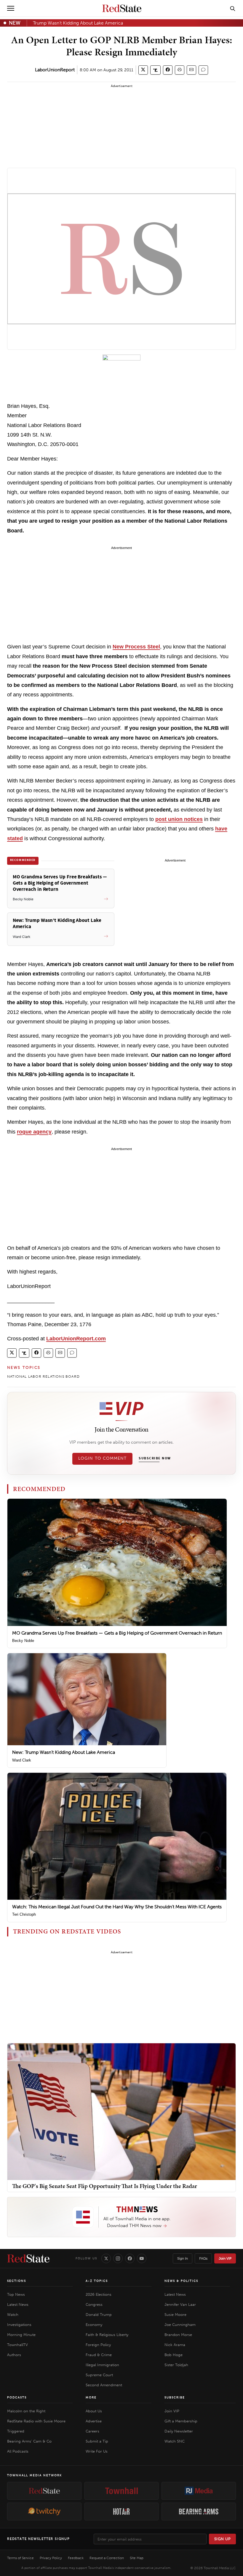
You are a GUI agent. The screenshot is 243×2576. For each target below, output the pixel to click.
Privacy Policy (51, 2558)
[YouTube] (142, 2258)
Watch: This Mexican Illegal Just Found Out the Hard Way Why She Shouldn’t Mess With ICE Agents (117, 1907)
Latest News (18, 2304)
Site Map (137, 2558)
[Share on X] (143, 70)
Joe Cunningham (180, 2325)
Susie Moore (175, 2315)
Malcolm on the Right (26, 2411)
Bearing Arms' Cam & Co (29, 2441)
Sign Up (223, 2539)
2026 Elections (99, 2294)
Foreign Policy (98, 2345)
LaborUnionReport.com (76, 1339)
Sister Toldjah (176, 2365)
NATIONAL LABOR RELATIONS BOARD (43, 1376)
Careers (92, 2431)
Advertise (94, 2421)
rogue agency (34, 1132)
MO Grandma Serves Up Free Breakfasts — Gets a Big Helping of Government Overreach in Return (117, 1633)
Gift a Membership (181, 2421)
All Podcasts (18, 2451)
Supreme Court (99, 2375)
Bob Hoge (174, 2355)
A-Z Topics (97, 2281)
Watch (13, 2315)
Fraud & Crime (99, 2355)
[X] (106, 2258)
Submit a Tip (97, 2441)
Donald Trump (99, 2315)
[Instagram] (118, 2258)
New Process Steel (136, 647)
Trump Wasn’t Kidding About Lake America (78, 23)
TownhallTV (17, 2345)
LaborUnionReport (55, 70)
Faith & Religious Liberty (107, 2335)
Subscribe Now (155, 1458)
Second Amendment (104, 2385)
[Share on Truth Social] (155, 70)
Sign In (183, 2258)
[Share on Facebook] (168, 70)
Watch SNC (175, 2441)
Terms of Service (20, 2558)
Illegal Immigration (102, 2365)
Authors (14, 2355)
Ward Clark (22, 1760)
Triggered (16, 2431)
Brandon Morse (178, 2335)
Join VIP (225, 2258)
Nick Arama (175, 2345)
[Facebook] (130, 2258)
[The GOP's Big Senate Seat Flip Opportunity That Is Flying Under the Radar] (121, 2111)
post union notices (179, 819)
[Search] (233, 8)
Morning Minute (21, 2335)
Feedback (76, 2558)
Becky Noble (23, 1641)
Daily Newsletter (179, 2431)
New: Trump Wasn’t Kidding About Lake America (64, 1752)
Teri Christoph (24, 1914)
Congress (94, 2304)
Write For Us (97, 2451)
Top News (16, 2294)
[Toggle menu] (11, 8)
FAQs (203, 2258)
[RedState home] (28, 2258)
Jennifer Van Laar (180, 2304)
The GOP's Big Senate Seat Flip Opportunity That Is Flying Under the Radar (105, 2186)
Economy (94, 2325)
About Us (94, 2411)
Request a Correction (107, 2558)
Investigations (19, 2325)
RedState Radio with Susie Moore (36, 2421)
